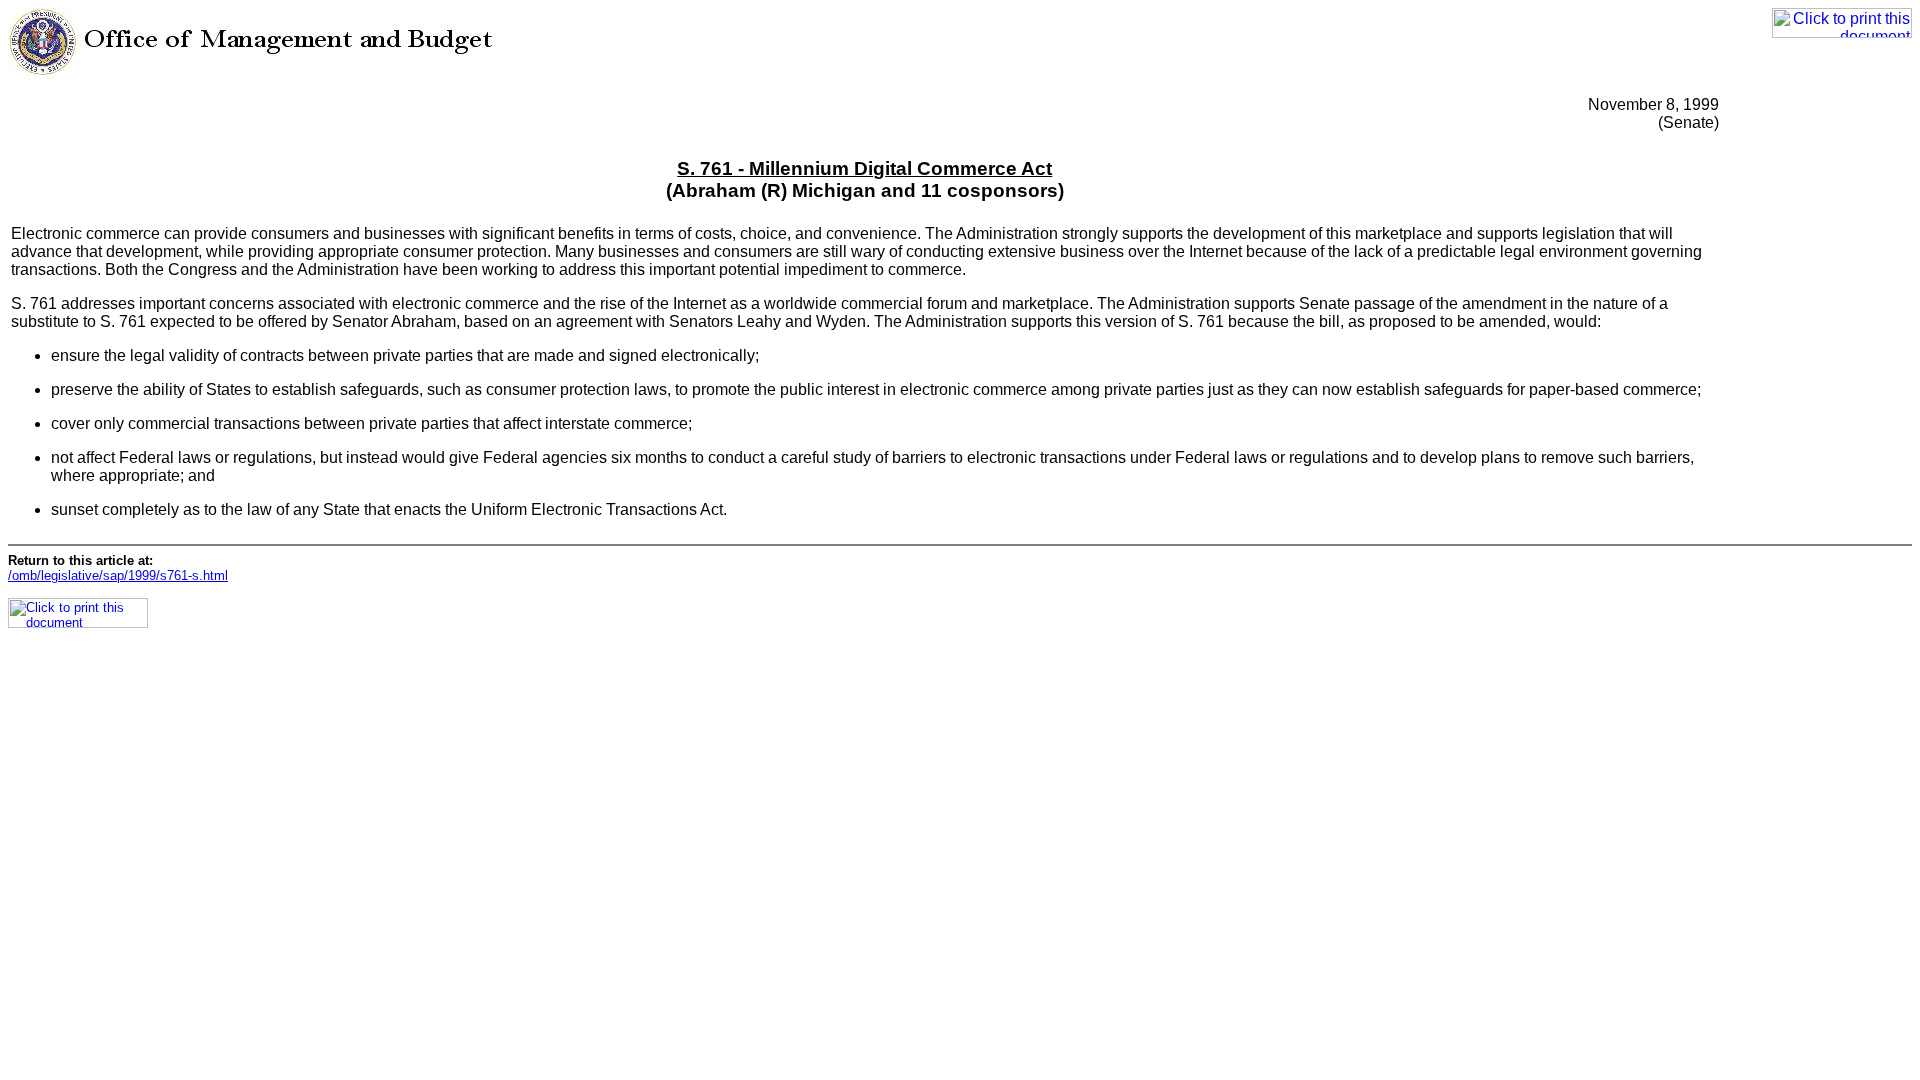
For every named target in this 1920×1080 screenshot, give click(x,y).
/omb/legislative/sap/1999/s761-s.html (118, 575)
